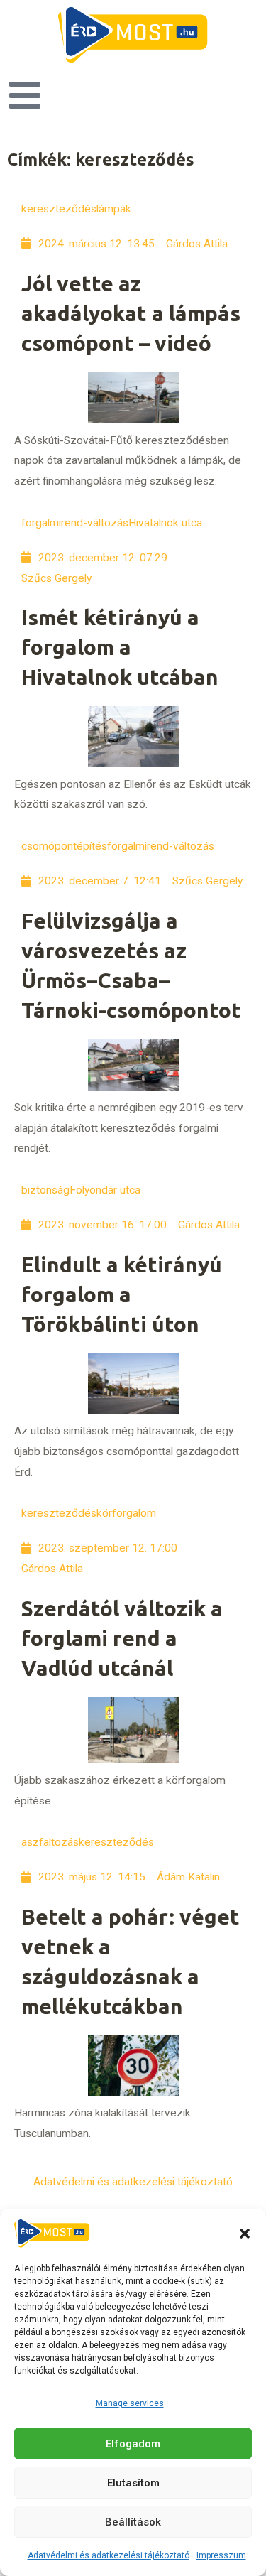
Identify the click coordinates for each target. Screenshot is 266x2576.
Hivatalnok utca (165, 523)
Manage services (130, 2403)
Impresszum (221, 2555)
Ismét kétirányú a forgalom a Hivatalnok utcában (120, 647)
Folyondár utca (105, 1190)
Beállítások (133, 2522)
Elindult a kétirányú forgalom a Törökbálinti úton (122, 1294)
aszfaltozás (50, 1842)
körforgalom (126, 1513)
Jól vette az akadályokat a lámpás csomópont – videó (131, 313)
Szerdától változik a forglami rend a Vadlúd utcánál (122, 1638)
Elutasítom (133, 2483)
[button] (245, 2234)
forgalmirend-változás (75, 523)
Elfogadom (133, 2444)
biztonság (45, 1190)
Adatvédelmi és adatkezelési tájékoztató (109, 2555)
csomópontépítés (64, 846)
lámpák (114, 209)
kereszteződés (59, 209)
